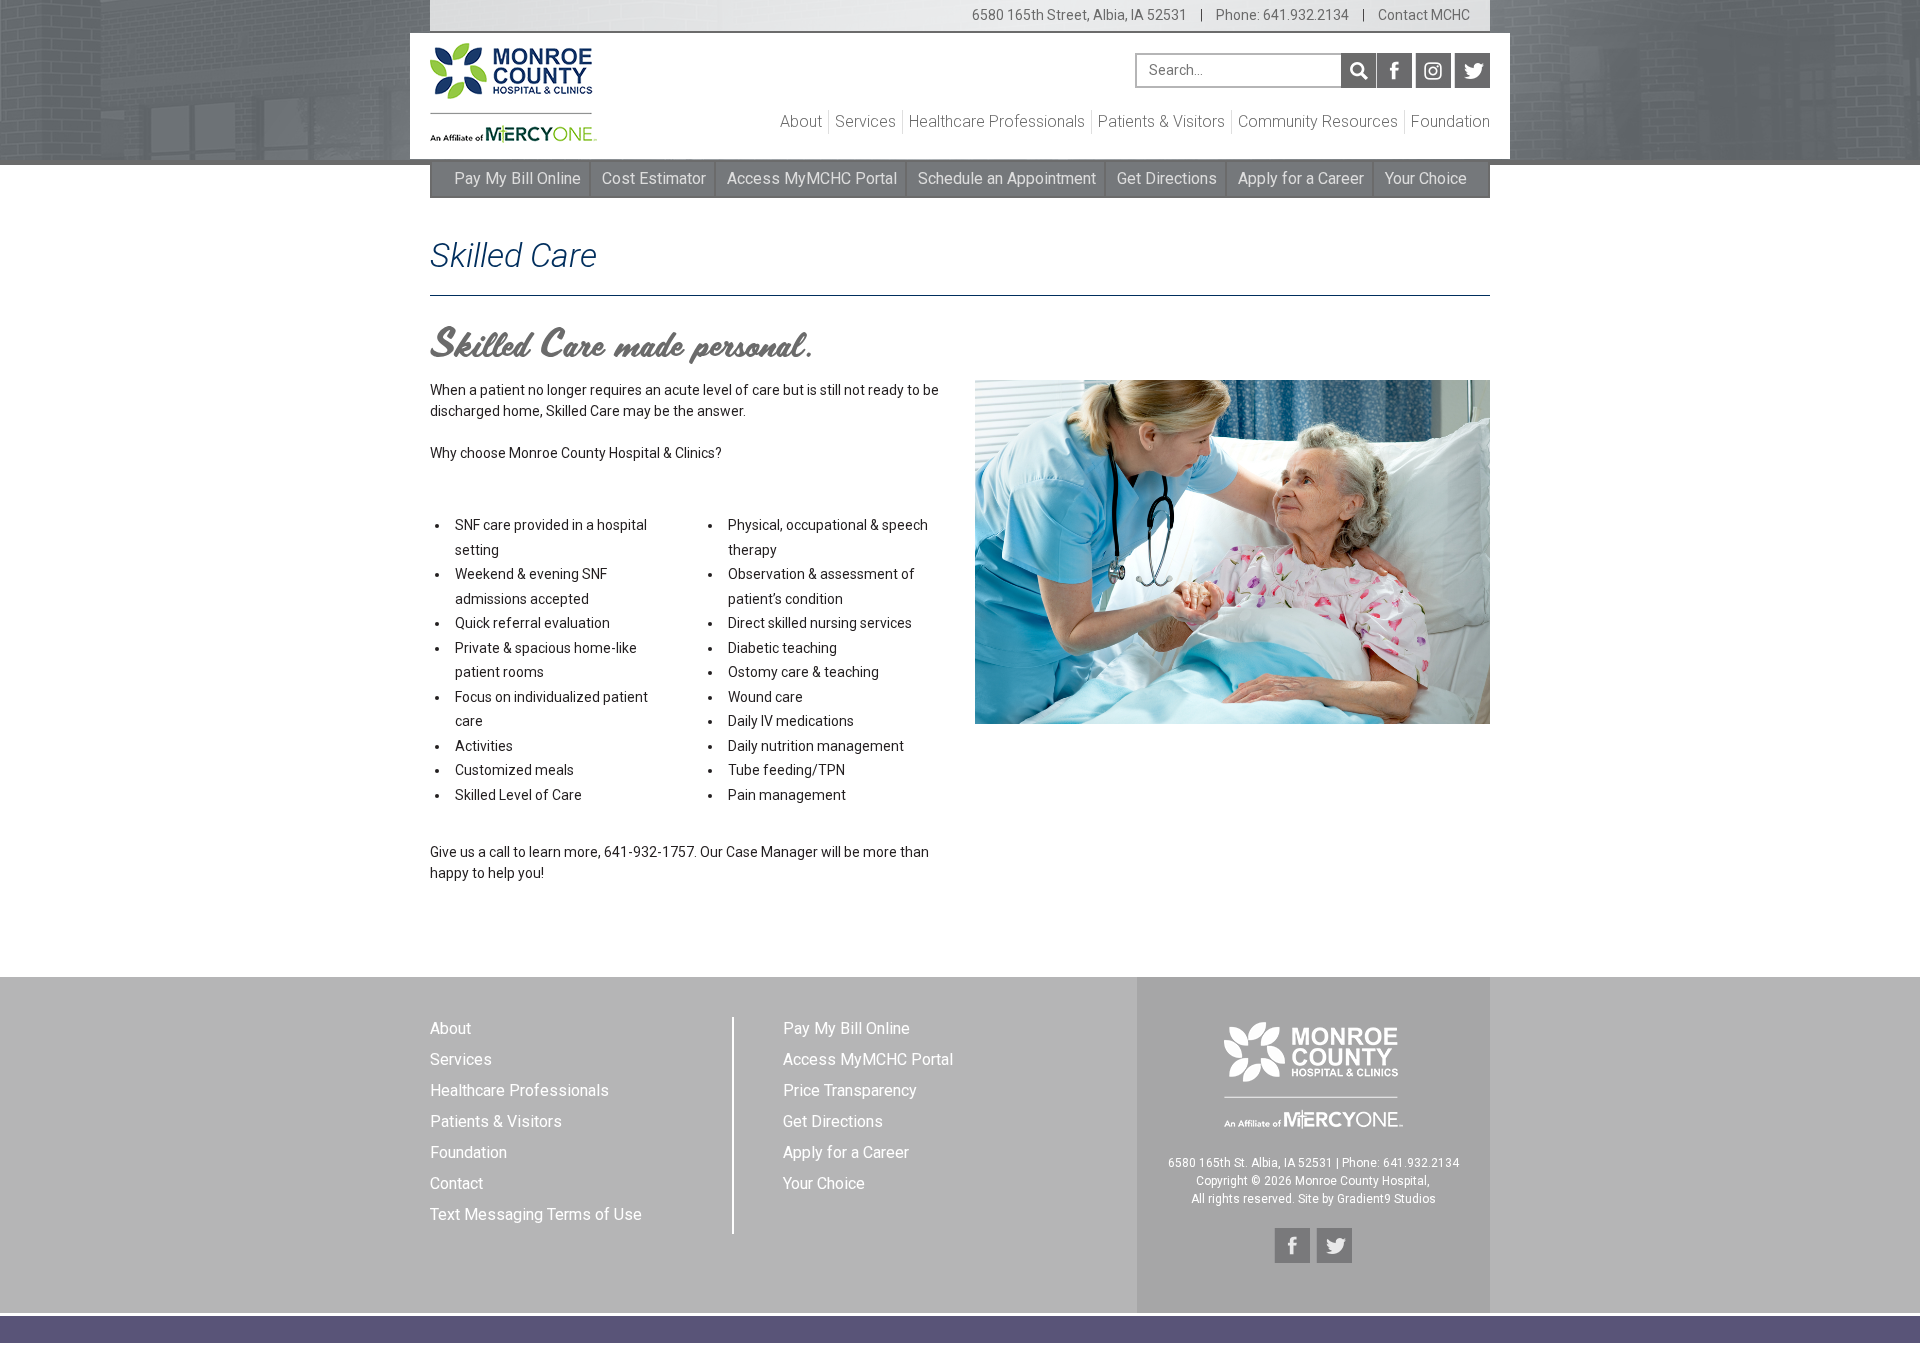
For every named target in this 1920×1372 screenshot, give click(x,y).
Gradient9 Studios (1386, 1199)
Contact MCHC (1424, 15)
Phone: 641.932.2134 (1282, 15)
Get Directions (1167, 178)
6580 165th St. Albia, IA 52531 (1250, 1163)
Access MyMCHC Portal (812, 178)
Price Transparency (850, 1090)
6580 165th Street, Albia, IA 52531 (1079, 15)
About (801, 121)
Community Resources (1318, 121)
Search (1358, 70)
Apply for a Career (1301, 178)
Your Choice (1426, 178)
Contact (456, 1183)
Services (865, 121)
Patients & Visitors (1161, 121)
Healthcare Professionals (997, 121)
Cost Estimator (654, 178)
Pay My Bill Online (517, 178)
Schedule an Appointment (1007, 178)
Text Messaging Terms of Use (536, 1214)
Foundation (1450, 121)
